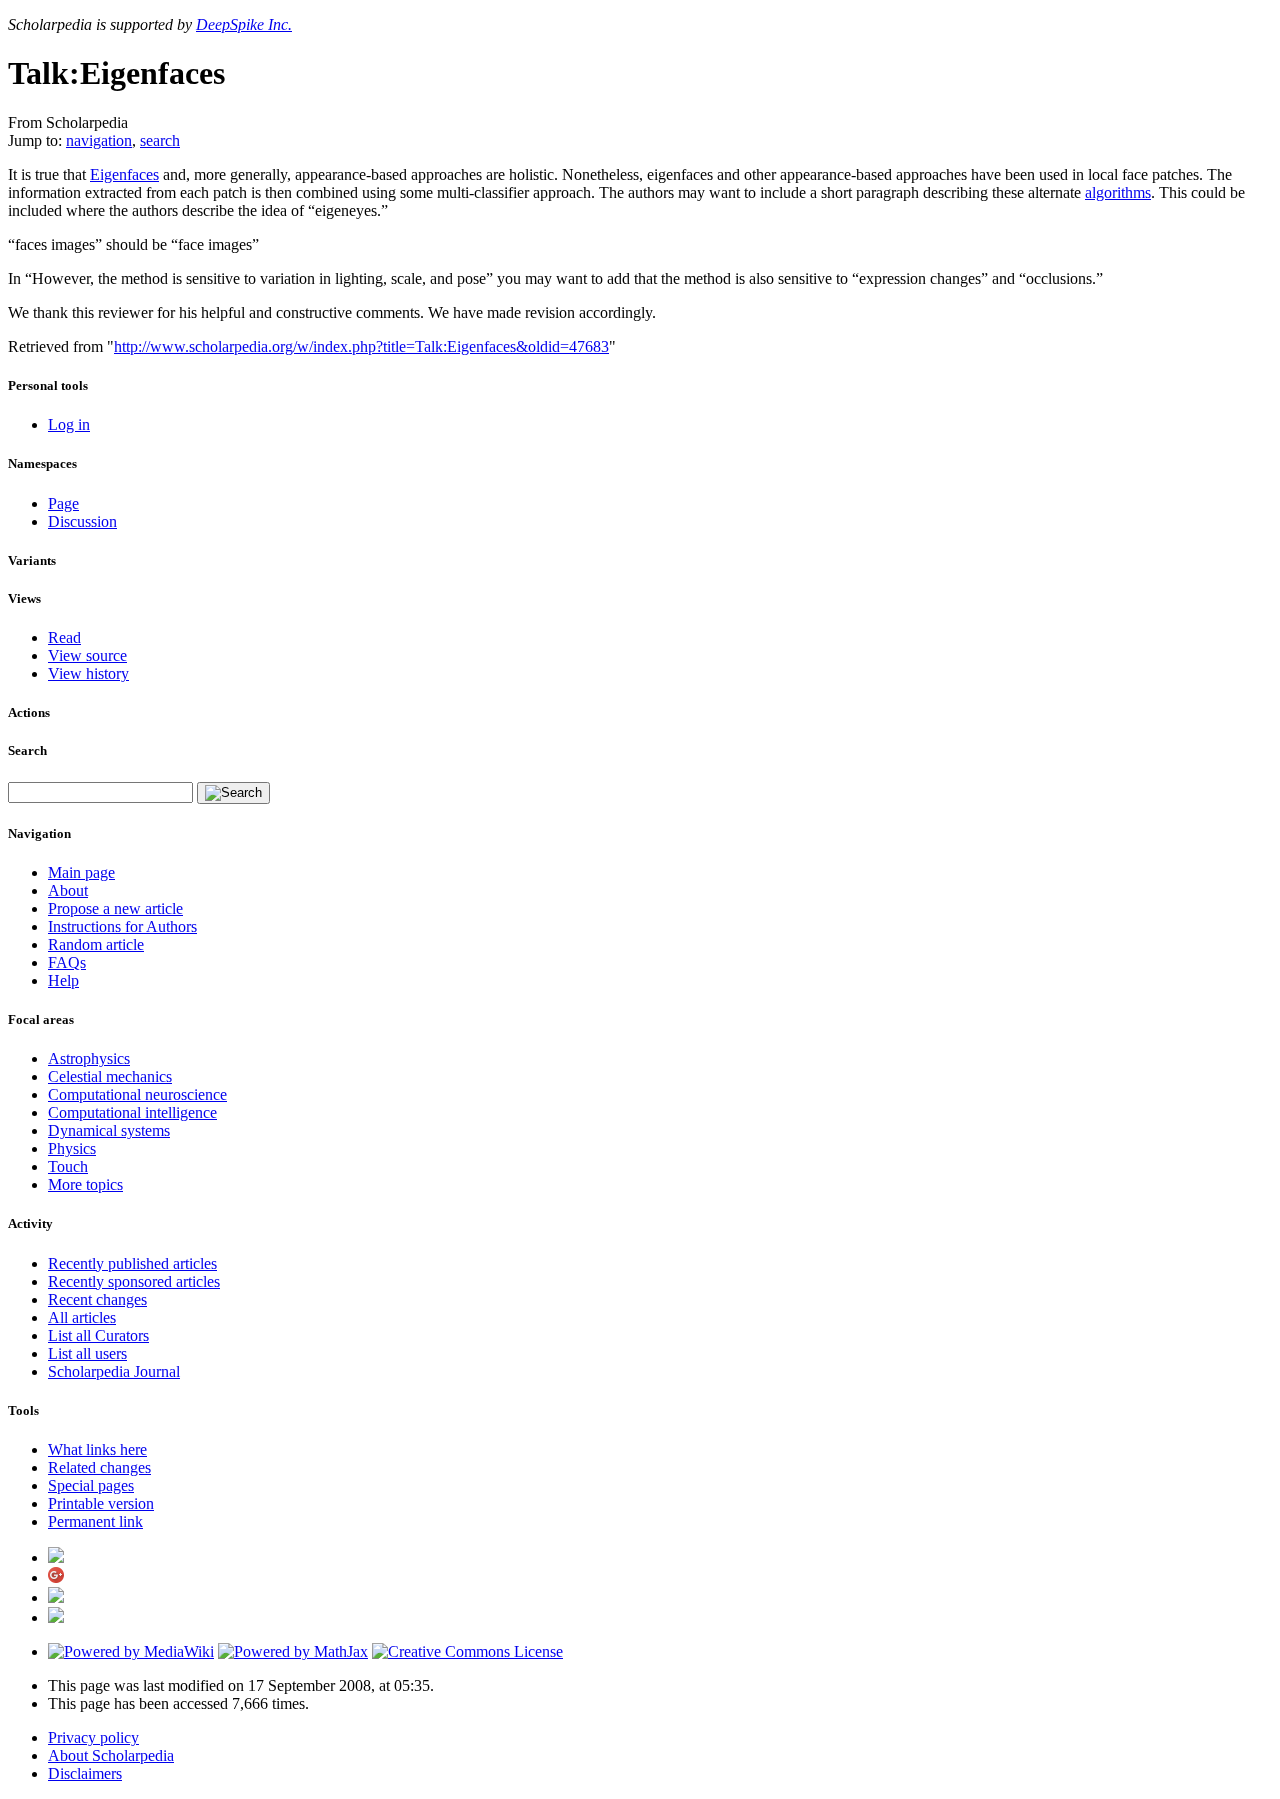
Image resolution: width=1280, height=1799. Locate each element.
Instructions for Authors (122, 926)
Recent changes (97, 1299)
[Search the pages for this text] (233, 793)
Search (27, 750)
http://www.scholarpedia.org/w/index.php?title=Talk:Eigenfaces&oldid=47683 (361, 346)
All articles (82, 1317)
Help (63, 980)
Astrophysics (89, 1058)
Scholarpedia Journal (114, 1371)
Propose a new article (115, 908)
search (160, 140)
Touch (68, 1166)
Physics (72, 1148)
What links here (97, 1449)
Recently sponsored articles (134, 1281)
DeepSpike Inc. (244, 24)
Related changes (99, 1467)
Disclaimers (85, 1773)
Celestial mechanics (110, 1076)
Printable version (101, 1503)
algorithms (1118, 192)
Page (63, 503)
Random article (96, 944)
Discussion (82, 521)
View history (88, 673)
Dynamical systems (109, 1130)
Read (64, 637)
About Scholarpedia (111, 1755)
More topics (85, 1184)
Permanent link (95, 1521)
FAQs (67, 962)
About (68, 890)
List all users (87, 1353)
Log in (69, 424)
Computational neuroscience (137, 1094)
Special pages (91, 1485)
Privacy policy (93, 1737)
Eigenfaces (124, 174)
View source (87, 655)
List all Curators (98, 1335)
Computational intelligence (132, 1112)
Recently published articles (132, 1263)
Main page (81, 872)
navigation (99, 140)
